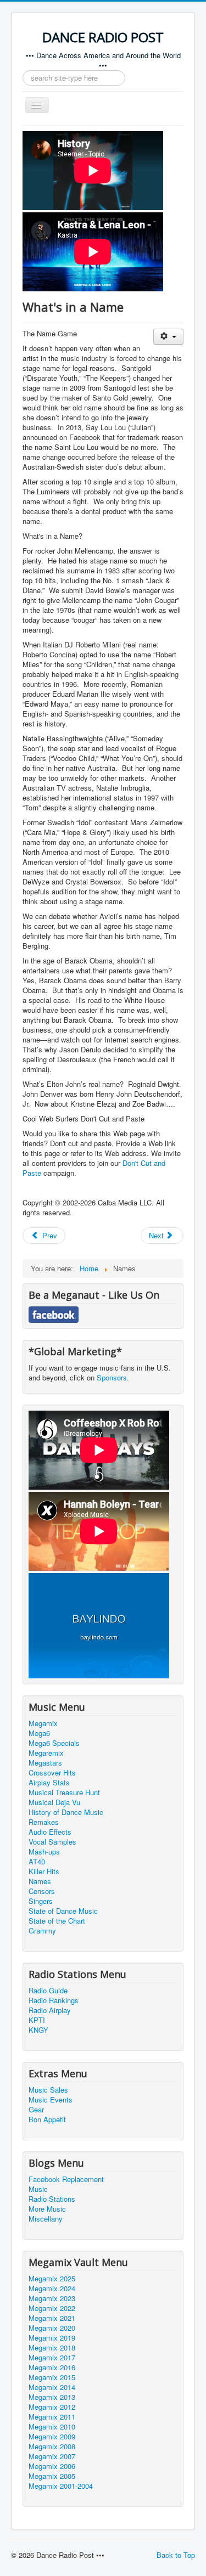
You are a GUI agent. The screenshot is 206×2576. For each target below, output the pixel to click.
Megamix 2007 (52, 2456)
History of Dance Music (66, 1812)
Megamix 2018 (52, 2348)
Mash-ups (44, 1852)
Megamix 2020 (52, 2328)
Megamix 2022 (52, 2308)
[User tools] (168, 337)
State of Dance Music (63, 1911)
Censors (42, 1891)
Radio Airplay (50, 2010)
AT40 (37, 1862)
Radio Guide (48, 1991)
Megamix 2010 (52, 2427)
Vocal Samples (52, 1842)
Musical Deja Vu (54, 1802)
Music (38, 2189)
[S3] (99, 1624)
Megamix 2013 (52, 2397)
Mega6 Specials (54, 1743)
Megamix (43, 1723)
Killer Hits (44, 1872)
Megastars (45, 1763)
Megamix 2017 (52, 2358)
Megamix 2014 (52, 2387)
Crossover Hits (52, 1773)
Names (40, 1881)
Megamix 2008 (52, 2447)
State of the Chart (57, 1921)
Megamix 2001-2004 (61, 2486)
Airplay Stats (49, 1783)
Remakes (44, 1822)
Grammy (42, 1931)
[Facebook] (54, 1313)
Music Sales (48, 2090)
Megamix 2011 (52, 2417)
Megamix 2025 (52, 2279)
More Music (47, 2209)
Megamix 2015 (52, 2377)
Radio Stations (52, 2199)
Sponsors (112, 1377)
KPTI (37, 2020)
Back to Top (176, 2555)
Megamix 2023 (52, 2298)
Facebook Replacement (66, 2179)
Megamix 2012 (52, 2407)
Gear (36, 2110)
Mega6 (39, 1733)
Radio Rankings (54, 2000)
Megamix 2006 (52, 2466)
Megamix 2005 (52, 2476)
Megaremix (46, 1753)
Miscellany (46, 2219)
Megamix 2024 (52, 2288)
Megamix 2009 (52, 2437)
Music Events (51, 2100)
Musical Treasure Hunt (64, 1793)
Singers (41, 1901)
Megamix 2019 (52, 2338)
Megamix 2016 (52, 2368)
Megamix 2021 (52, 2318)
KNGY (38, 2030)
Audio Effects (50, 1832)
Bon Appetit (47, 2120)
